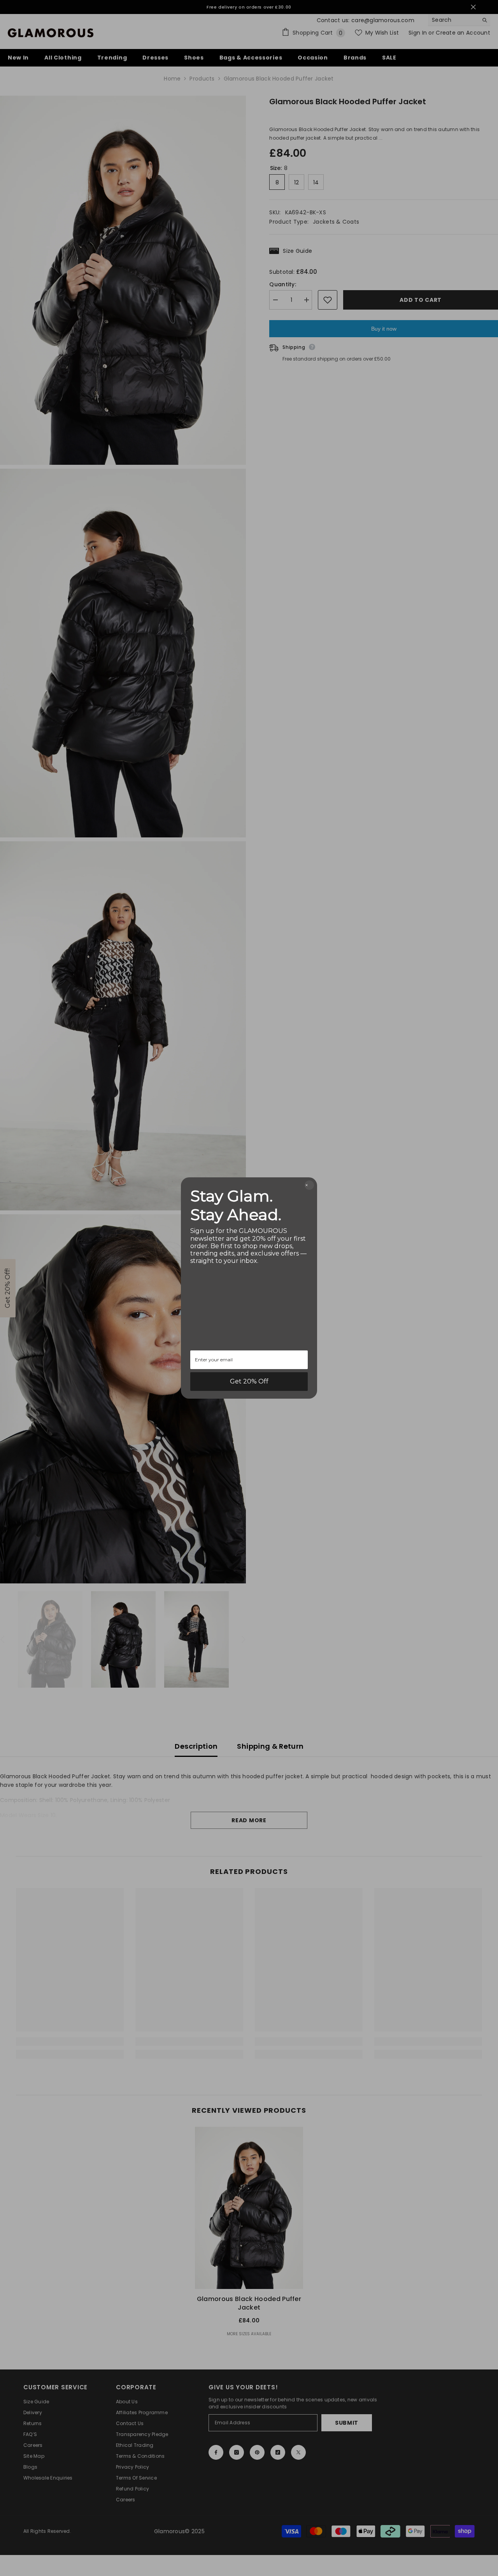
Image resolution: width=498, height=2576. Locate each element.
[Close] (309, 1185)
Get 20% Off (249, 1381)
